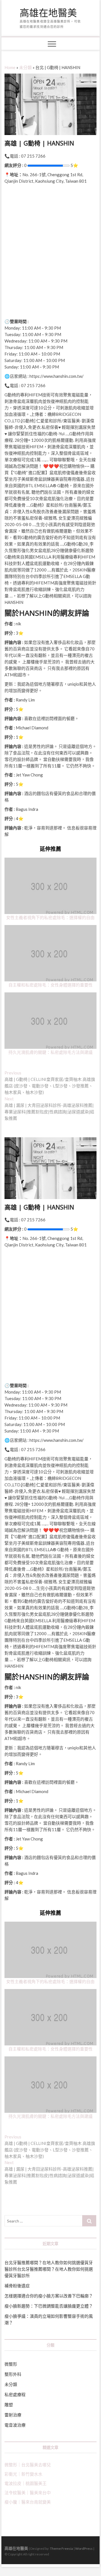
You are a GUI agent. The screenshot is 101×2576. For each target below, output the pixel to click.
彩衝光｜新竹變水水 (23, 2474)
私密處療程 (15, 2394)
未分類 (25, 67)
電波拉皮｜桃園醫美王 (26, 2483)
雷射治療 (13, 2415)
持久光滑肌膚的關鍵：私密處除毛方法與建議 (50, 1052)
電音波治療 (15, 2425)
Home (10, 67)
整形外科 (13, 2374)
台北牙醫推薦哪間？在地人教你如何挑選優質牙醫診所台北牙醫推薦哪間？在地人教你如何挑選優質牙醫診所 (49, 2269)
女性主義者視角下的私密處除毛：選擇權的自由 (50, 917)
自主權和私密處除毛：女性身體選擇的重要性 (50, 985)
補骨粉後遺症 (17, 2286)
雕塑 (9, 2405)
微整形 (11, 2364)
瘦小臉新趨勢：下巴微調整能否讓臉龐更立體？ (49, 2306)
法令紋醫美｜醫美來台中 (28, 2493)
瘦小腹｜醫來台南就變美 (28, 2502)
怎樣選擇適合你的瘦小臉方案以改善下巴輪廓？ (49, 2296)
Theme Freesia (61, 2549)
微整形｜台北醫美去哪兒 (28, 2465)
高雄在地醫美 (48, 13)
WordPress (84, 2549)
